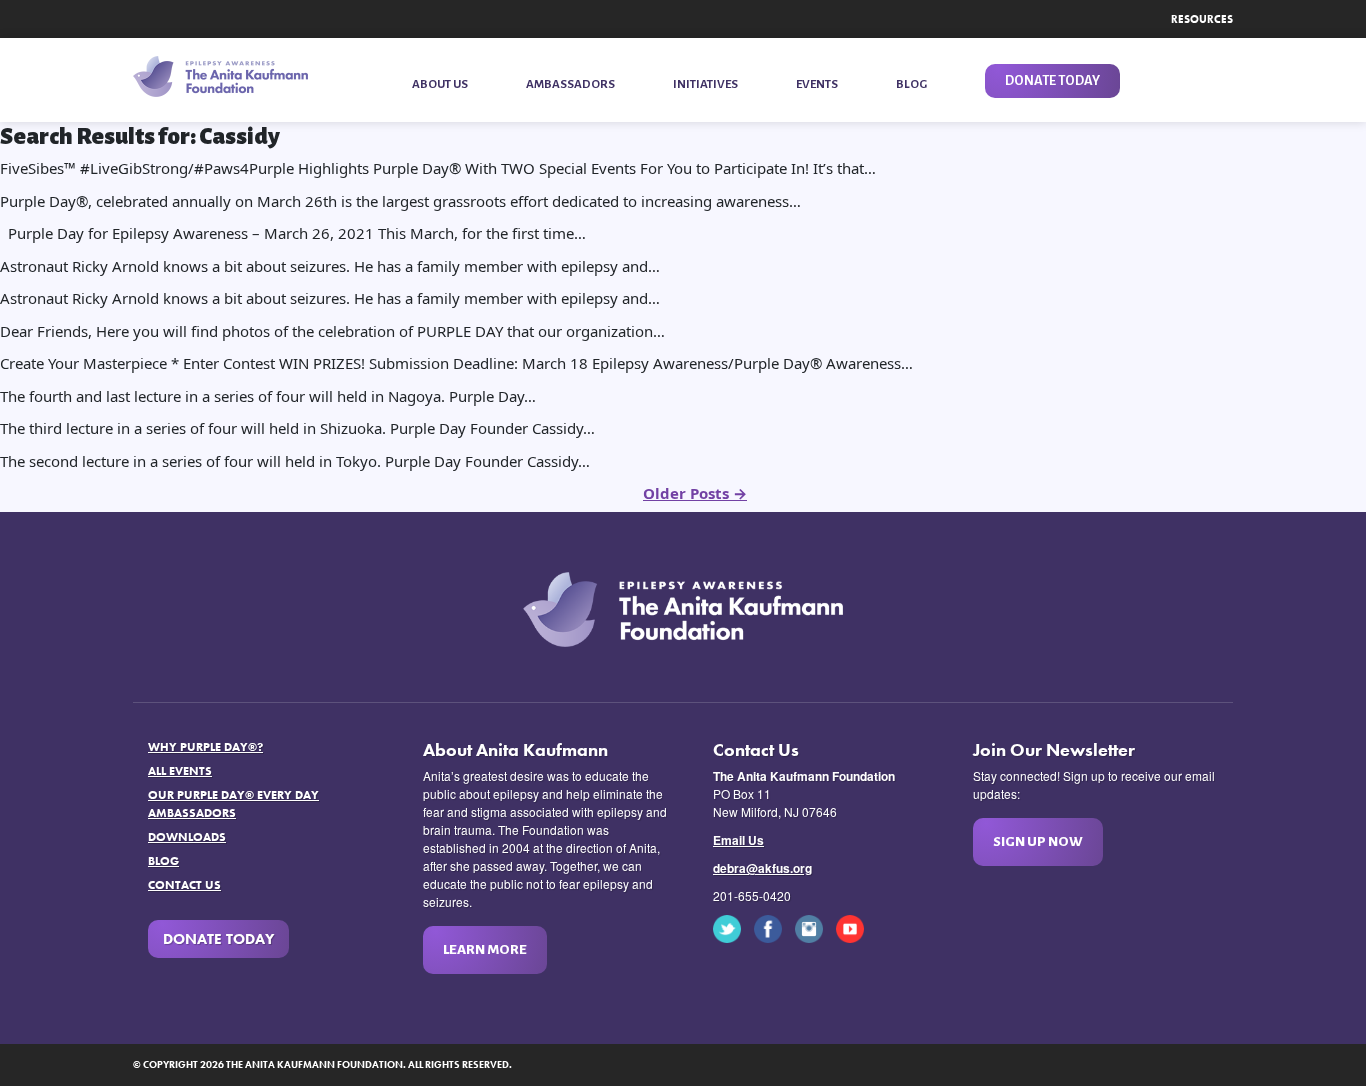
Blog (163, 861)
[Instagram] (814, 927)
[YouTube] (855, 927)
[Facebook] (773, 927)
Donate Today (218, 939)
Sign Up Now (1038, 841)
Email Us (738, 840)
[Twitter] (732, 927)
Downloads (187, 837)
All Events (180, 771)
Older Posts (695, 493)
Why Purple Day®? (205, 747)
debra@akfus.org (762, 868)
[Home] (220, 76)
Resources (1202, 19)
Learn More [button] (485, 949)
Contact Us (184, 885)
